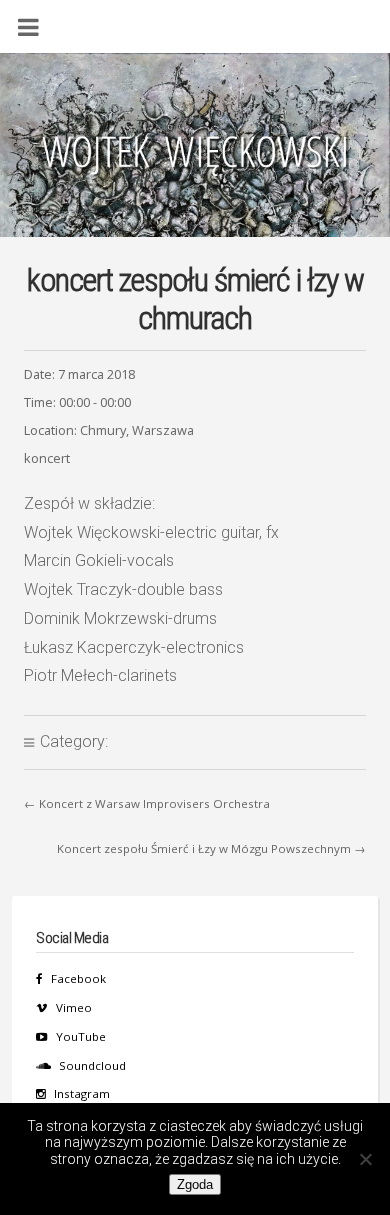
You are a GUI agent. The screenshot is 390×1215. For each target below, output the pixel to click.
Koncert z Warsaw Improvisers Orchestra (154, 803)
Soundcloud (92, 1065)
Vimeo (74, 1007)
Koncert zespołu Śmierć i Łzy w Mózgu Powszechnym (204, 848)
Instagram (82, 1093)
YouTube (81, 1036)
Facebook (78, 978)
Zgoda (195, 1184)
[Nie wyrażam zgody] (365, 1159)
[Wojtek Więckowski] (195, 157)
